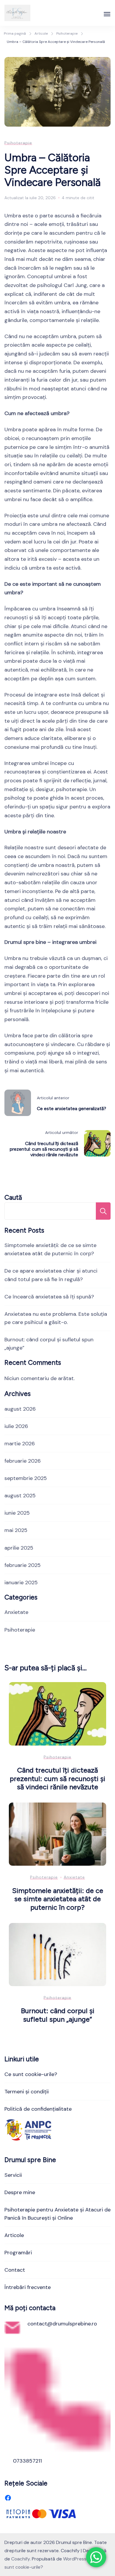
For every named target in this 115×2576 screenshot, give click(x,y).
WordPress (75, 2559)
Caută (13, 1198)
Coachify (20, 2559)
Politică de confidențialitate (38, 2109)
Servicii (13, 2175)
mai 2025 (16, 1530)
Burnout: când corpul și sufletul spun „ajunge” (58, 2015)
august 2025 (20, 1496)
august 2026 (20, 1409)
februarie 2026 (23, 1461)
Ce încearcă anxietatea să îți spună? (49, 1297)
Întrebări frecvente (28, 2287)
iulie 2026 (16, 1426)
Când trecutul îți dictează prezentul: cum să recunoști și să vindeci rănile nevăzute (57, 1778)
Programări (18, 2253)
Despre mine (20, 2192)
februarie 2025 (23, 1565)
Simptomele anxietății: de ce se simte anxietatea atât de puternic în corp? (58, 1899)
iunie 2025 (17, 1513)
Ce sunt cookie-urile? (31, 2074)
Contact (15, 2270)
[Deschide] (107, 14)
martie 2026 (20, 1444)
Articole (14, 2235)
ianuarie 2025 (21, 1582)
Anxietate (16, 1612)
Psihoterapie (18, 143)
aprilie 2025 (19, 1548)
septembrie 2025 (26, 1478)
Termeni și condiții (27, 2092)
